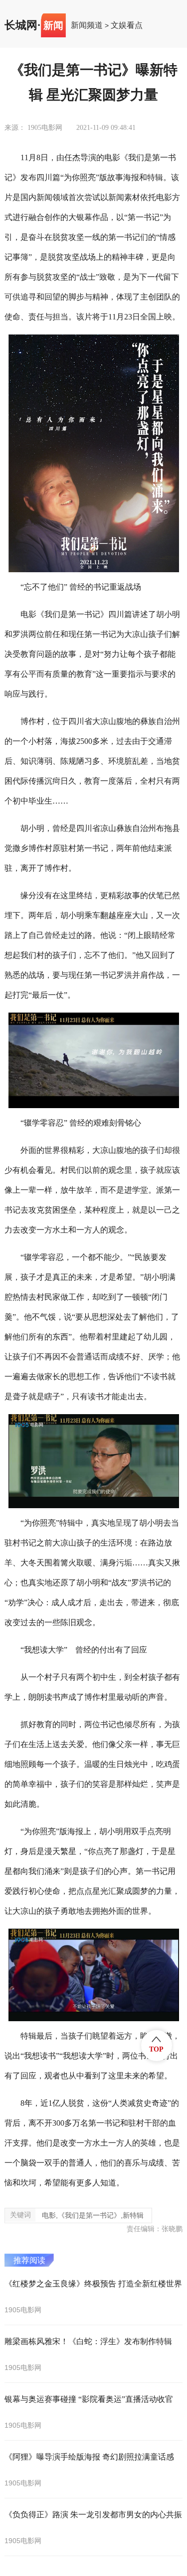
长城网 (21, 25)
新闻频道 (87, 25)
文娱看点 (127, 25)
